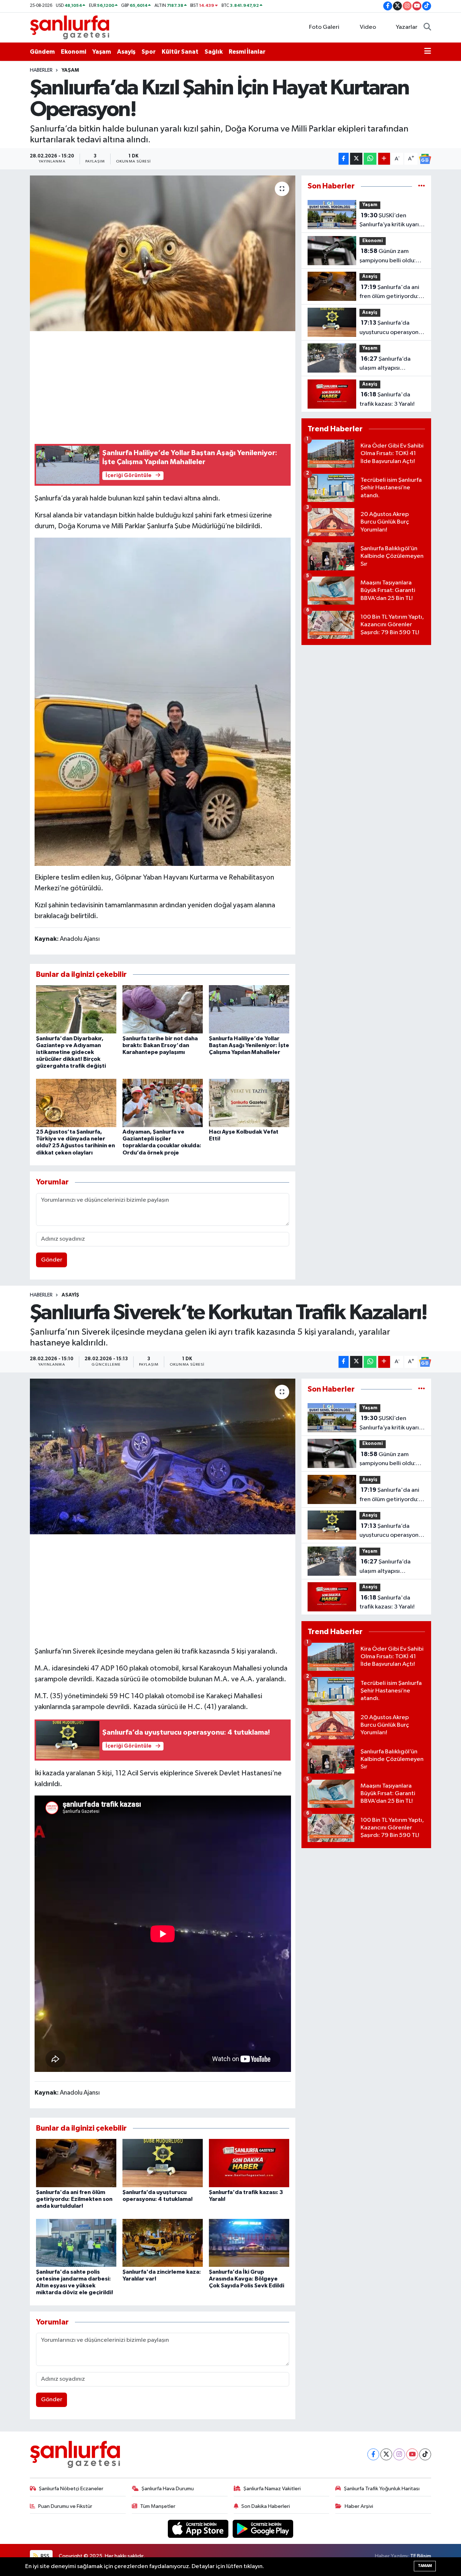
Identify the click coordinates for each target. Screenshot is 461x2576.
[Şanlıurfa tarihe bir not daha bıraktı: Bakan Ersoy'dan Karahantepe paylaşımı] (163, 1009)
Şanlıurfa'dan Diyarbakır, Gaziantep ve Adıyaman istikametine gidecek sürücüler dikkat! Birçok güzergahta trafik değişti (71, 1052)
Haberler (41, 70)
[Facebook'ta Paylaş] (344, 159)
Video (368, 27)
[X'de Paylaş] (356, 159)
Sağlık (214, 52)
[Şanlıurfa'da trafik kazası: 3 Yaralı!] (249, 2163)
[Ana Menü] (428, 52)
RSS (44, 2556)
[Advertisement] (166, 386)
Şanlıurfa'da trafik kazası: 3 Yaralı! (387, 399)
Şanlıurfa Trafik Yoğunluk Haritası (382, 2489)
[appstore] (199, 2529)
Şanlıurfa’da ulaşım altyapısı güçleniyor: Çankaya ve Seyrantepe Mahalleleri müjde (391, 364)
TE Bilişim (421, 2556)
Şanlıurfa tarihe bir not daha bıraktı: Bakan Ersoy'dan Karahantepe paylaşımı (160, 1045)
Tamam (425, 2566)
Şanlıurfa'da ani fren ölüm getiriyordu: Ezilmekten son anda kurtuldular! (389, 293)
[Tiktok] (425, 2454)
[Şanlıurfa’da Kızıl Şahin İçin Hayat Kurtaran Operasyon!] (163, 253)
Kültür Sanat (180, 52)
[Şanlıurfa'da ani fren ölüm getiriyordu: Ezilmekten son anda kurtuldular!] (76, 2163)
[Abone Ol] (425, 159)
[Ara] (427, 27)
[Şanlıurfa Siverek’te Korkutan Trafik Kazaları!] (163, 1456)
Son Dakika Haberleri (266, 2506)
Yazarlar (407, 27)
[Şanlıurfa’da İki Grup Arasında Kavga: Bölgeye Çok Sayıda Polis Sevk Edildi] (249, 2243)
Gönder (52, 1260)
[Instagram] (399, 2454)
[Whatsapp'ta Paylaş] (370, 159)
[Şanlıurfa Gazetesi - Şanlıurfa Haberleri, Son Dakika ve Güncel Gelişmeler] (70, 27)
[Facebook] (373, 2454)
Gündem (42, 52)
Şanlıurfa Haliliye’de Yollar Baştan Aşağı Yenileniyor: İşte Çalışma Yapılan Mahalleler (249, 1045)
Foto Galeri (324, 27)
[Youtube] (412, 2454)
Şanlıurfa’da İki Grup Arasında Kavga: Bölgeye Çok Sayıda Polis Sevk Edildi (247, 2279)
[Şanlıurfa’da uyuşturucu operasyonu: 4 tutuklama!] (163, 2163)
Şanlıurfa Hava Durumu (168, 2489)
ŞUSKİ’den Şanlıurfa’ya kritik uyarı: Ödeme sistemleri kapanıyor (390, 221)
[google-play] (263, 2529)
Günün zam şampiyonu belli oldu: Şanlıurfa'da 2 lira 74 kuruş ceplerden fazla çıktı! (388, 257)
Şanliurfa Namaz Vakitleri (272, 2489)
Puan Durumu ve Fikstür (65, 2506)
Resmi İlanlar (247, 52)
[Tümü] (422, 186)
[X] (386, 2454)
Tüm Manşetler (158, 2506)
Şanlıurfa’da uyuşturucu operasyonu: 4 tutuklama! (391, 328)
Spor (149, 52)
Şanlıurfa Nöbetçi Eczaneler (71, 2489)
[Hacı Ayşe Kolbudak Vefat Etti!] (249, 1103)
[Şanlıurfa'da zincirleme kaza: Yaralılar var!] (163, 2243)
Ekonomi (73, 52)
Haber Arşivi (359, 2506)
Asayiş (126, 52)
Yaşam (102, 52)
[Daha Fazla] (384, 159)
